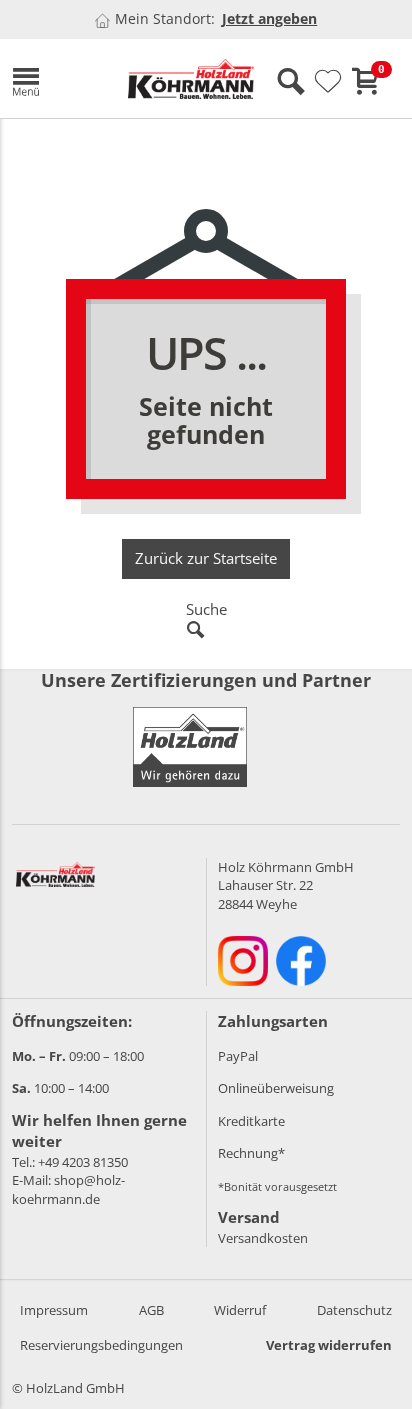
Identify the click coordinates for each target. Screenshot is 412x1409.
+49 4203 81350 (83, 1162)
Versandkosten (263, 1238)
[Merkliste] (328, 82)
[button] (55, 78)
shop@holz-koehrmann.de (68, 1189)
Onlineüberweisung (276, 1088)
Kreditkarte (251, 1121)
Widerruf (240, 1310)
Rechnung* (251, 1153)
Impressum (54, 1310)
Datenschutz (354, 1310)
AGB (151, 1310)
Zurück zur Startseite (206, 558)
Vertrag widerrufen (329, 1345)
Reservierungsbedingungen (101, 1345)
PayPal (238, 1056)
